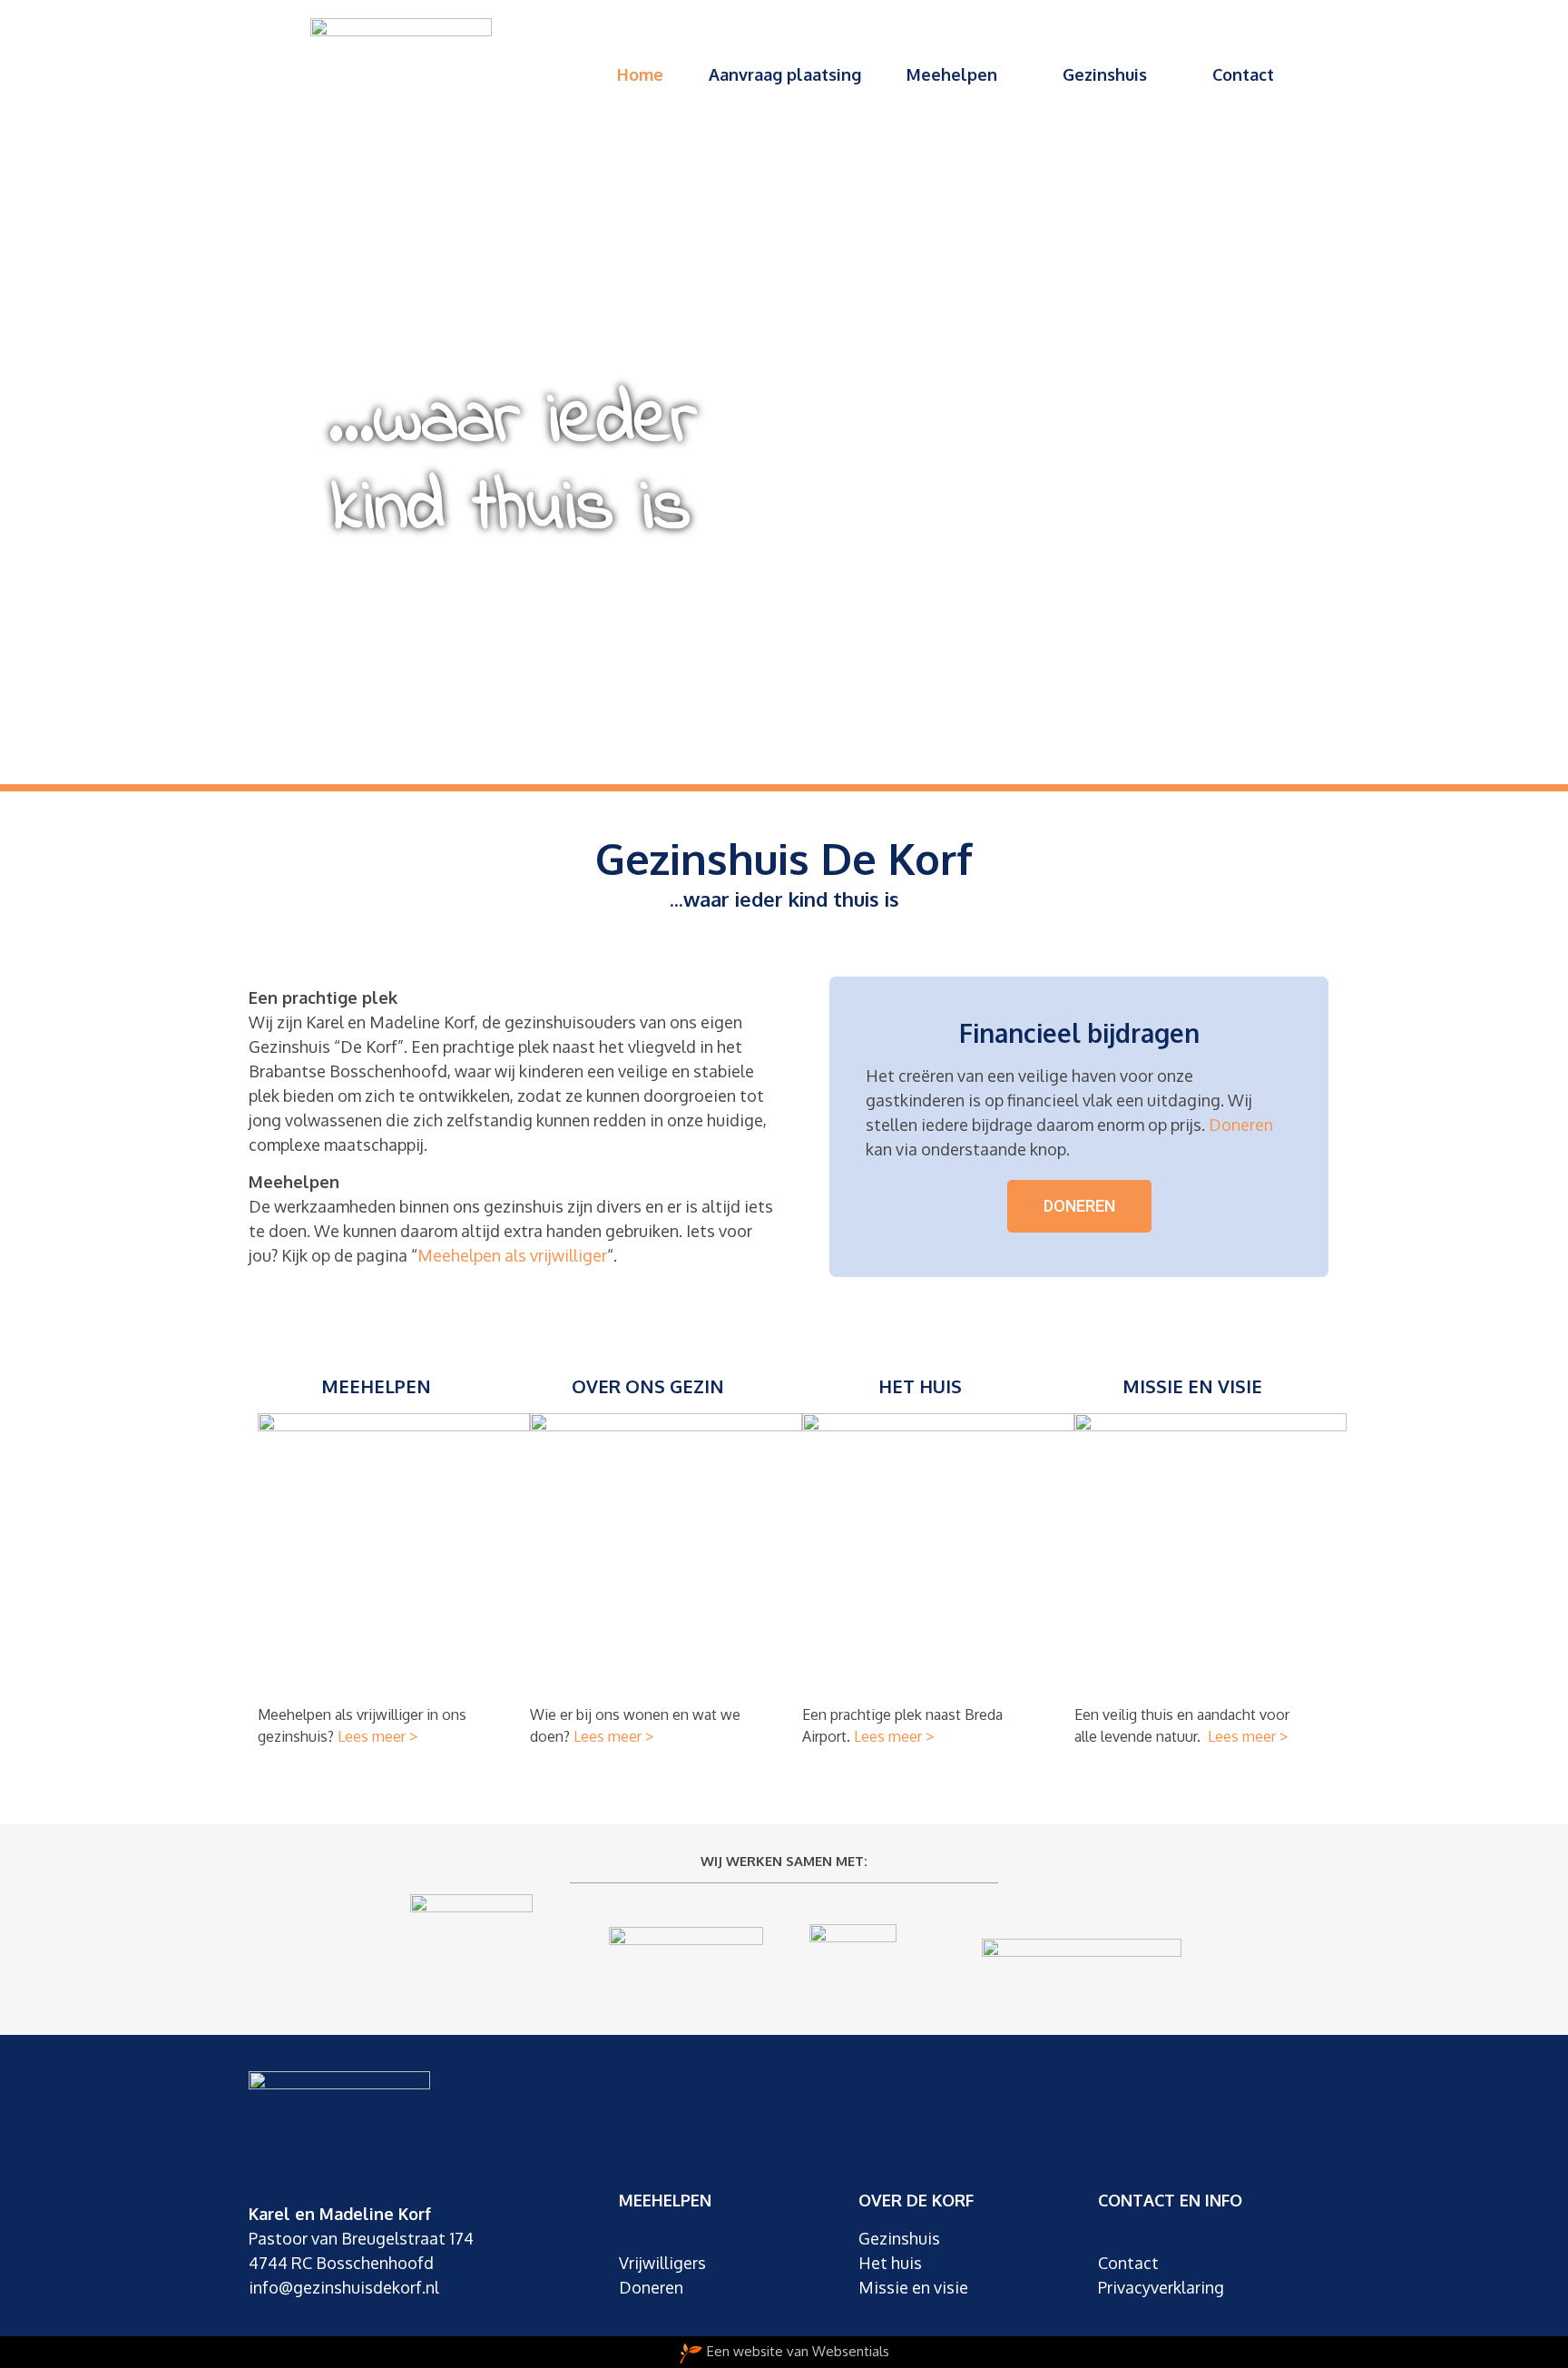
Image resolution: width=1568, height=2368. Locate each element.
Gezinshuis (1105, 74)
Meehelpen (952, 74)
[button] (1079, 1206)
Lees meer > (377, 1736)
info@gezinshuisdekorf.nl (344, 2287)
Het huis (920, 1386)
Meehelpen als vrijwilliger (512, 1255)
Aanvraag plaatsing (785, 74)
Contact (1243, 74)
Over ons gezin (648, 1386)
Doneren (1241, 1125)
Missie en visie (1192, 1386)
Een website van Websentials (798, 2351)
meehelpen (376, 1386)
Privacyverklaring (1161, 2287)
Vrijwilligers (662, 2263)
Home (640, 74)
